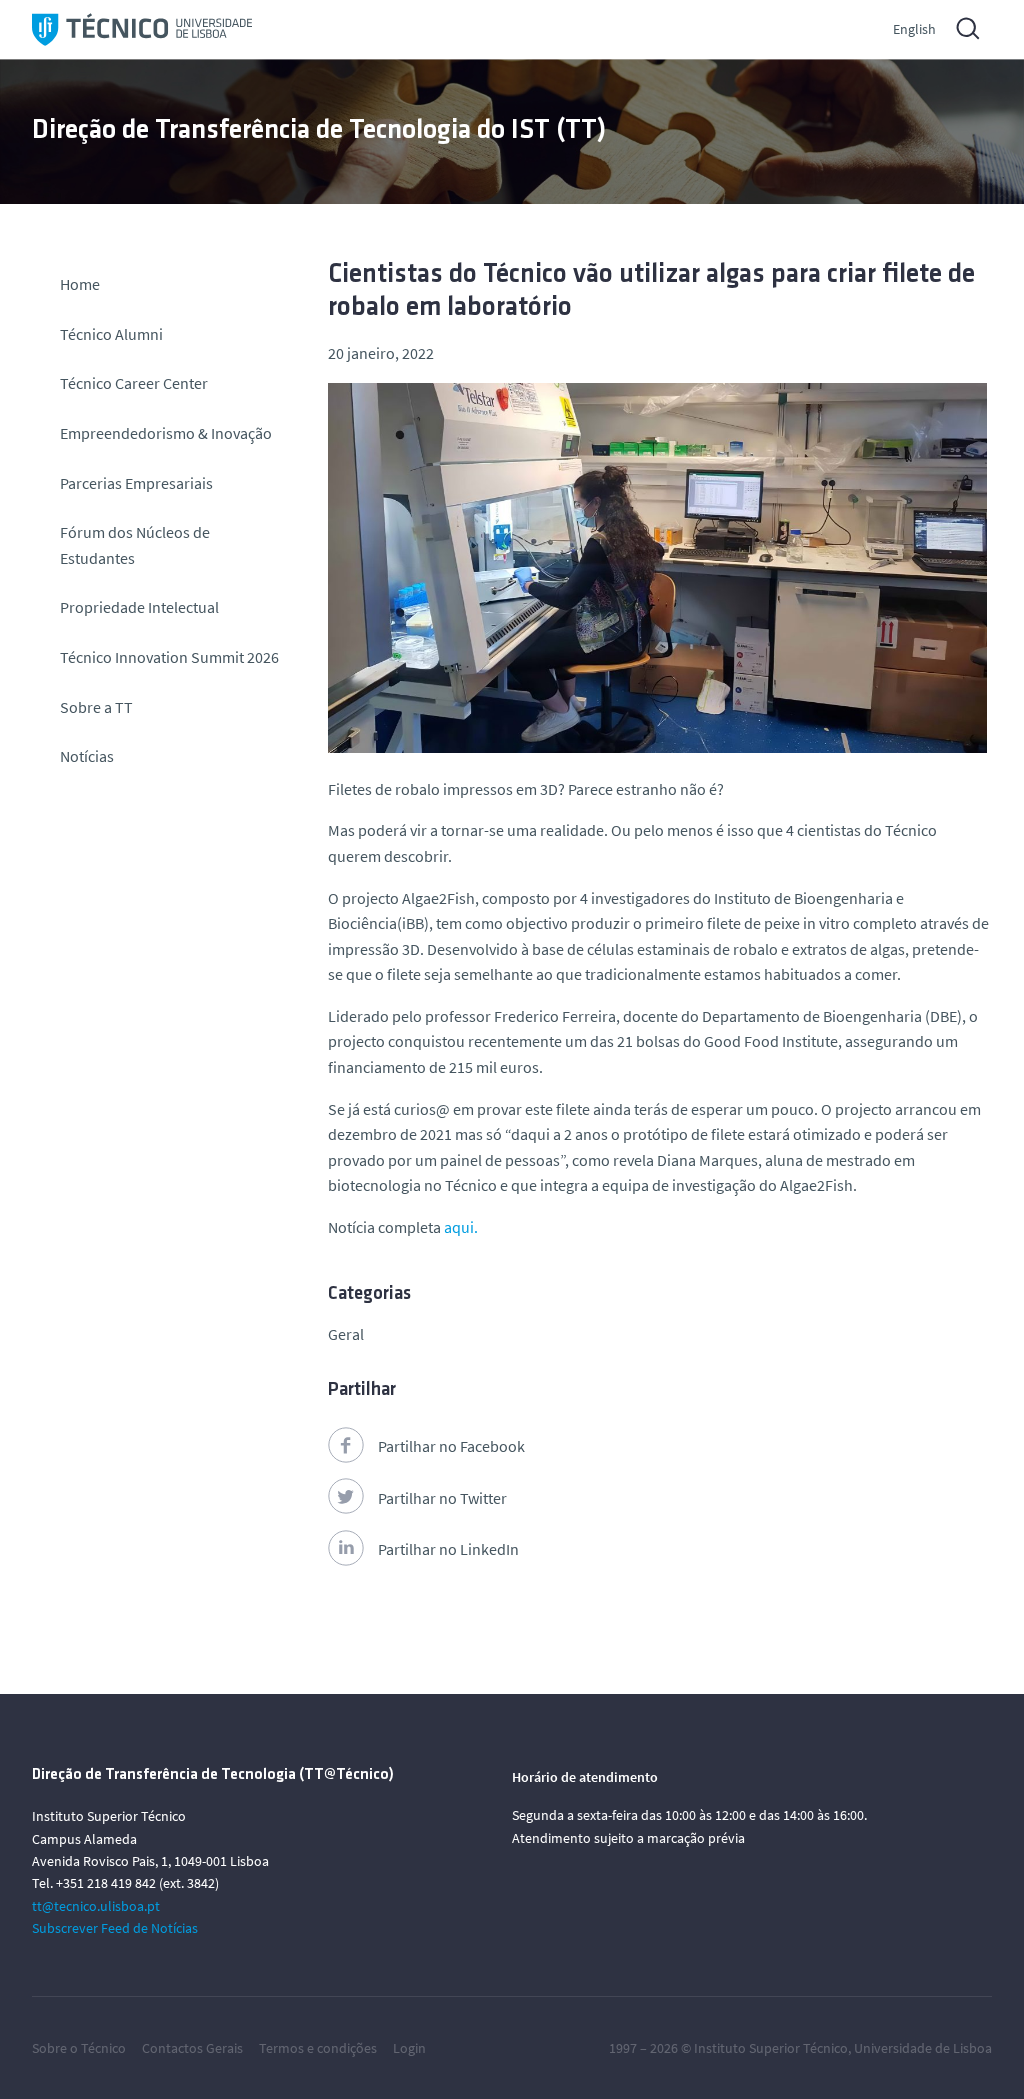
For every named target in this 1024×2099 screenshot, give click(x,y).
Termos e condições (318, 2048)
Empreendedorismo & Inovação (166, 433)
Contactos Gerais (192, 2048)
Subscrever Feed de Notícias (115, 1928)
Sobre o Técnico (79, 2048)
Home (80, 284)
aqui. (459, 1227)
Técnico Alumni (111, 334)
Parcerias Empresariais (136, 483)
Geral (346, 1334)
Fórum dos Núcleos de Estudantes (135, 545)
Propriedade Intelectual (139, 607)
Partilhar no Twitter (442, 1498)
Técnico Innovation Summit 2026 (169, 657)
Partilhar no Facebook (451, 1446)
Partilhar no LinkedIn (448, 1549)
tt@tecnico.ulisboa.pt (96, 1906)
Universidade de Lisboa (923, 2048)
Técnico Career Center (135, 383)
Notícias (87, 756)
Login (409, 2048)
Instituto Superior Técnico (771, 2048)
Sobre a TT (96, 707)
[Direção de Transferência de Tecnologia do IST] (142, 29)
